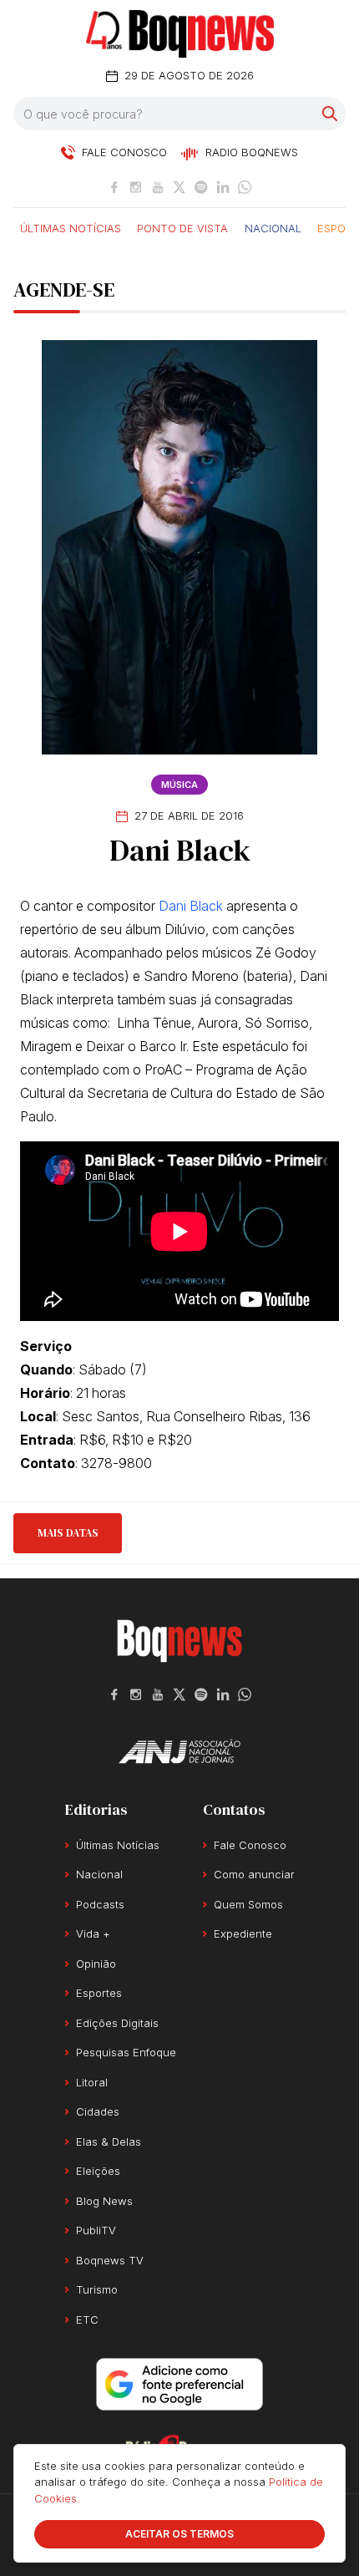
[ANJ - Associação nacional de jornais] (179, 1751)
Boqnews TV (110, 2260)
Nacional (273, 227)
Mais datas (68, 1533)
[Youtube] (158, 187)
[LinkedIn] (223, 187)
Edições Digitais (117, 2023)
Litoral (92, 2082)
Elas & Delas (109, 2142)
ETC (87, 2319)
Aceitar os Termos (179, 2534)
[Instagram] (136, 187)
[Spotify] (201, 187)
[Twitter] (179, 187)
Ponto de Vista (182, 227)
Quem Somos (248, 1904)
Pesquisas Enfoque (126, 2052)
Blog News (104, 2201)
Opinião (96, 1964)
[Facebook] (114, 187)
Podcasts (100, 1904)
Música (179, 785)
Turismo (97, 2289)
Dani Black (191, 906)
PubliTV (96, 2230)
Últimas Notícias (71, 227)
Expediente (243, 1933)
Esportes (99, 1993)
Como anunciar (254, 1874)
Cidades (98, 2111)
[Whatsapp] (245, 187)
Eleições (98, 2171)
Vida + (93, 1933)
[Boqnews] (180, 34)
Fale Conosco (250, 1845)
